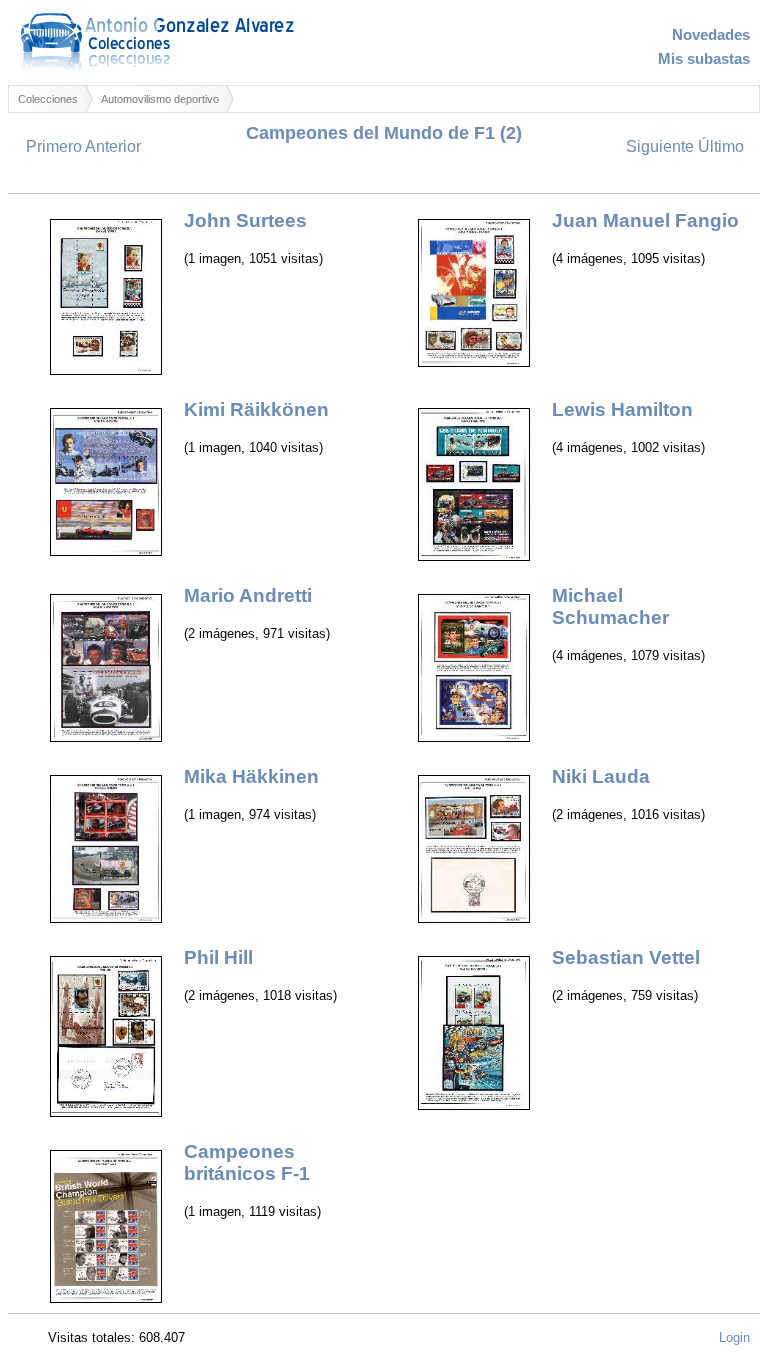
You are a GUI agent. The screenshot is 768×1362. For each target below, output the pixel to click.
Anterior (113, 146)
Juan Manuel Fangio (645, 220)
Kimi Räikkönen (256, 409)
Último (721, 146)
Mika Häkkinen (251, 776)
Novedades (711, 35)
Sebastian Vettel (626, 957)
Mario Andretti (248, 595)
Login (734, 1337)
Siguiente (660, 146)
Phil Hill (218, 957)
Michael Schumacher (610, 606)
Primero (54, 146)
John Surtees (245, 220)
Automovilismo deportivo (160, 99)
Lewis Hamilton (622, 409)
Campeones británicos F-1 (247, 1162)
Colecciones (48, 99)
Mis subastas (704, 59)
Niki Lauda (601, 776)
